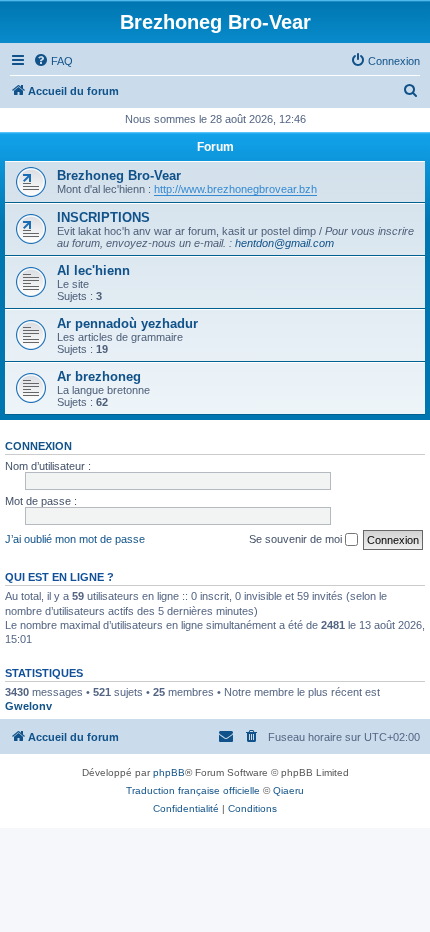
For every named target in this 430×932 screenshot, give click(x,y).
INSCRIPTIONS (103, 217)
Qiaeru (288, 790)
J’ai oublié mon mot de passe (75, 539)
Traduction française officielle (193, 790)
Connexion (38, 446)
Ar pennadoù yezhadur (127, 323)
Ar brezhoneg (99, 376)
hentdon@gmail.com (284, 243)
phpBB (169, 772)
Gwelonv (28, 706)
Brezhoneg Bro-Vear (119, 175)
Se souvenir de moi (297, 539)
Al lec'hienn (93, 270)
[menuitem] (53, 61)
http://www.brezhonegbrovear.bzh (235, 189)
